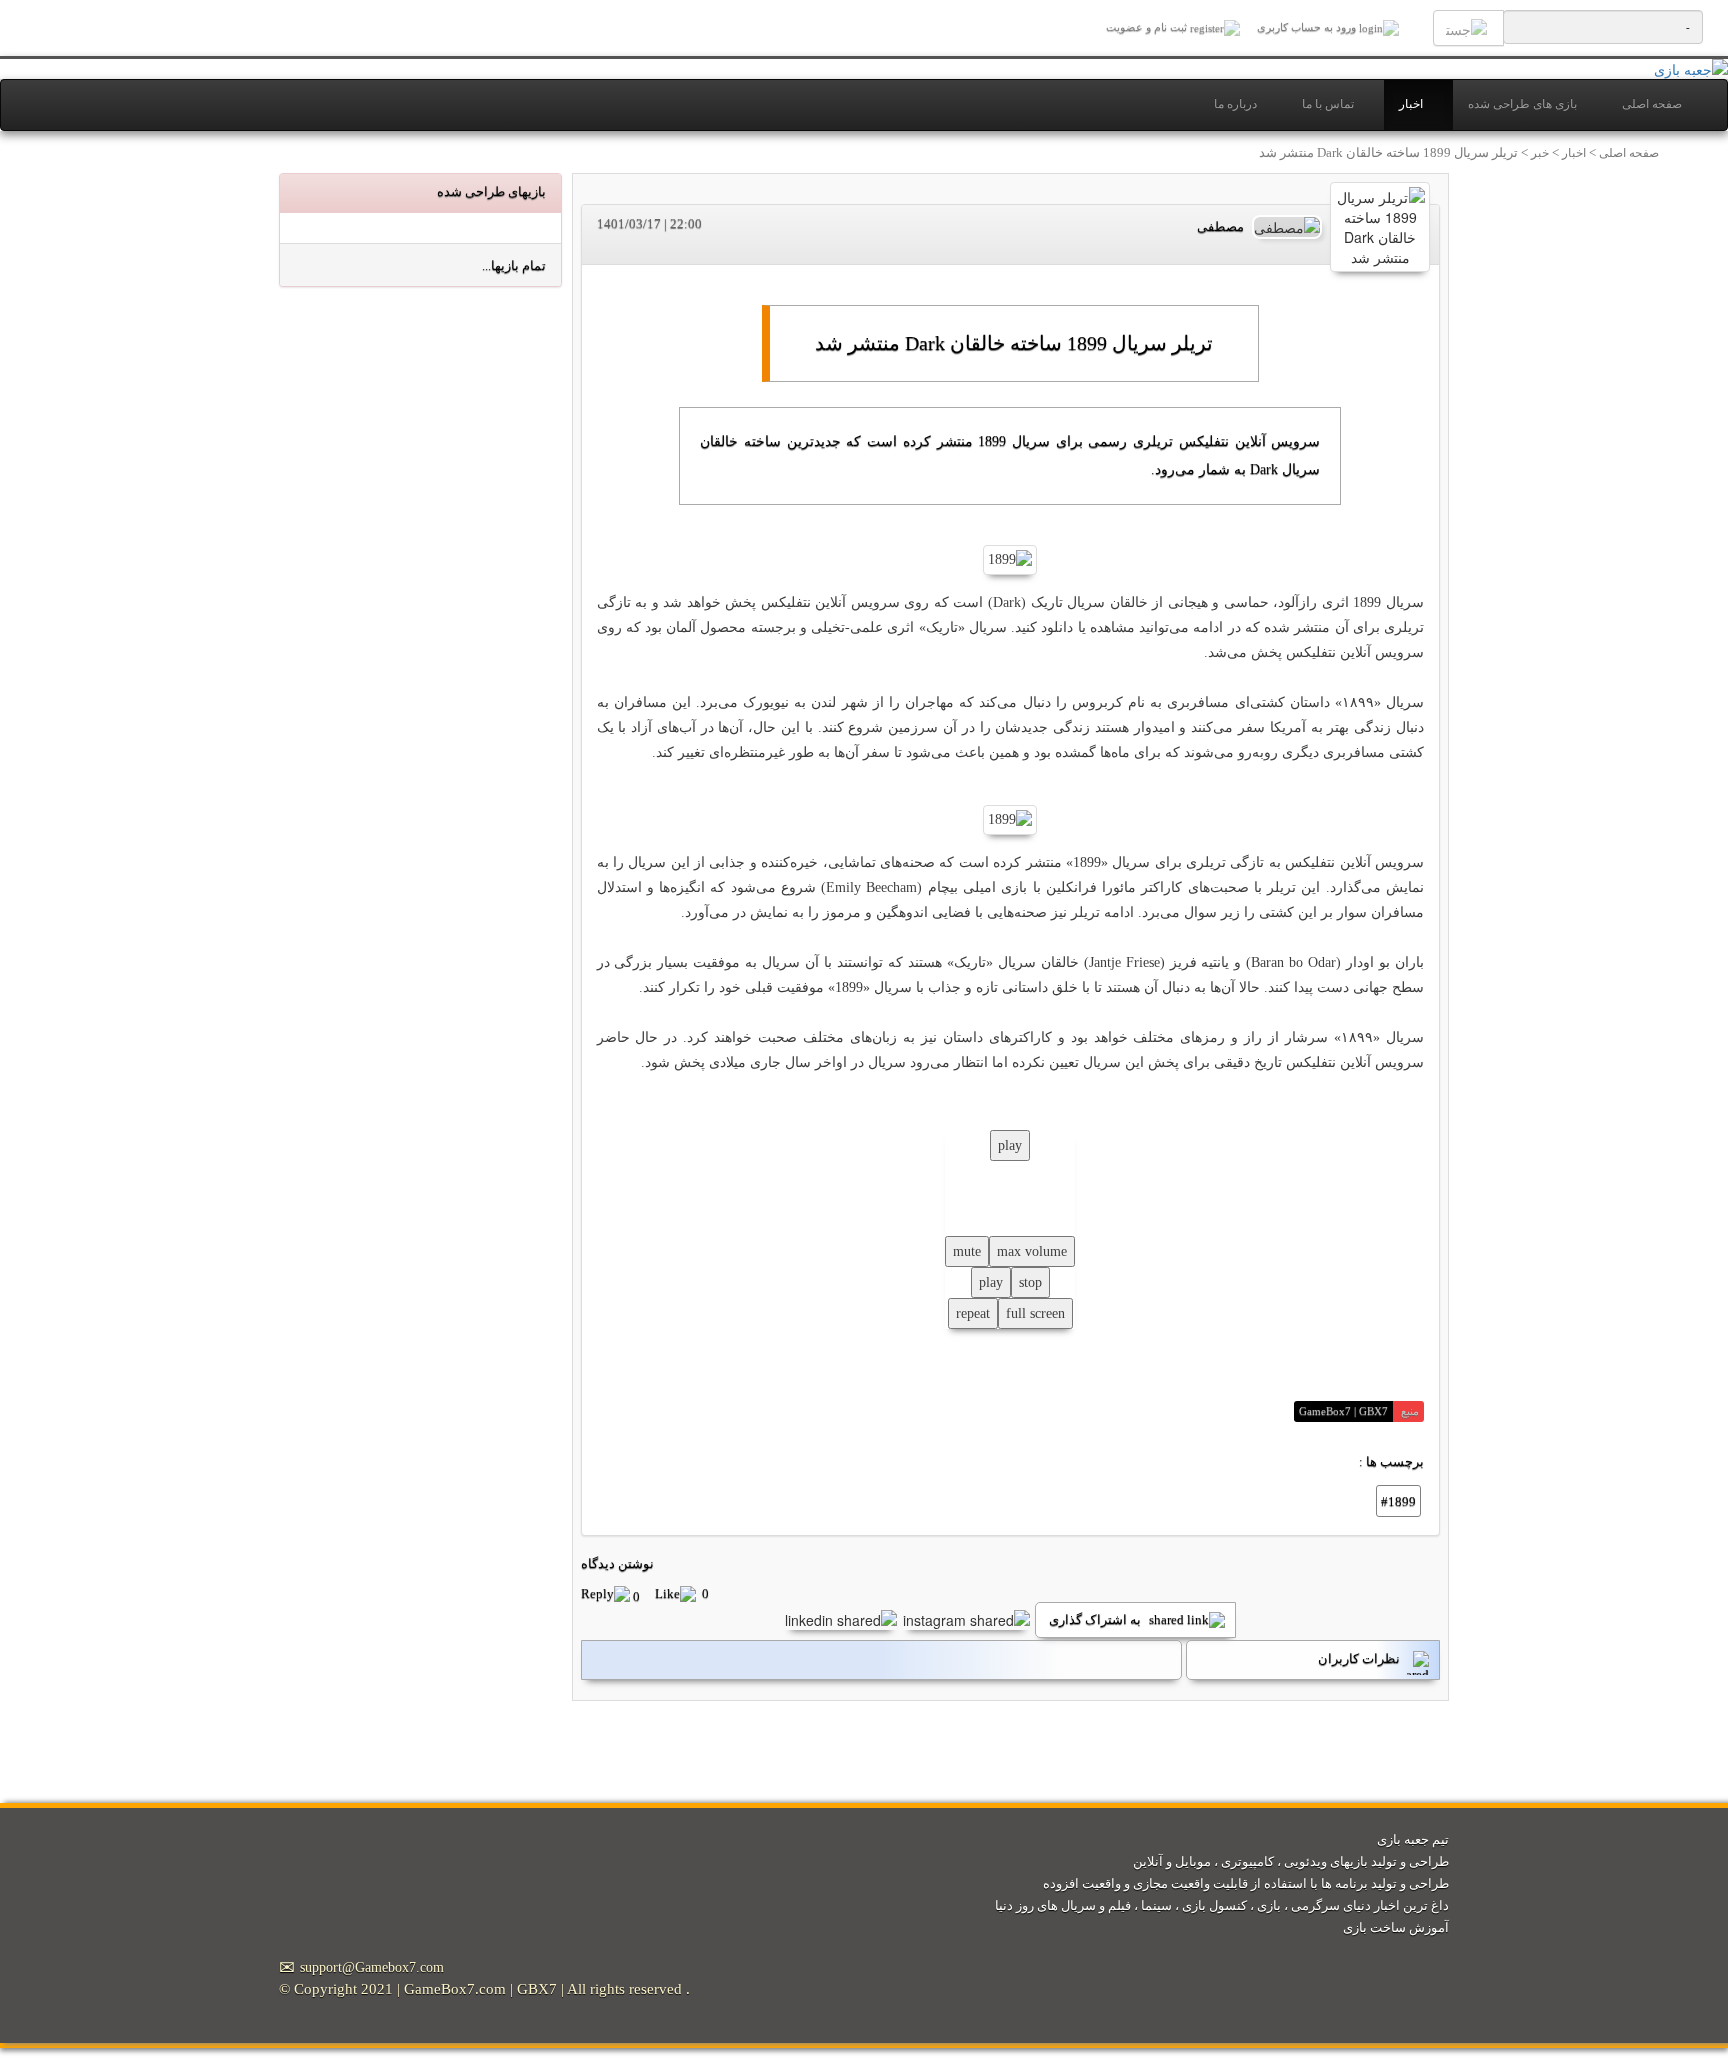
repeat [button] (973, 1313)
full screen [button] (1035, 1313)
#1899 (1398, 1502)
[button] (618, 1596)
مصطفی (1220, 227)
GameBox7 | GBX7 (1343, 1411)
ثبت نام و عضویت (1148, 27)
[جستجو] (1468, 29)
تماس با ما (1328, 104)
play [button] (1010, 1145)
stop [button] (1030, 1282)
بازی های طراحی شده (1522, 104)
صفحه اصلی (1652, 104)
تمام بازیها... (514, 266)
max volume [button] (1032, 1251)
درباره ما (1235, 104)
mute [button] (967, 1251)
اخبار (1411, 104)
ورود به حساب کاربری (1306, 27)
